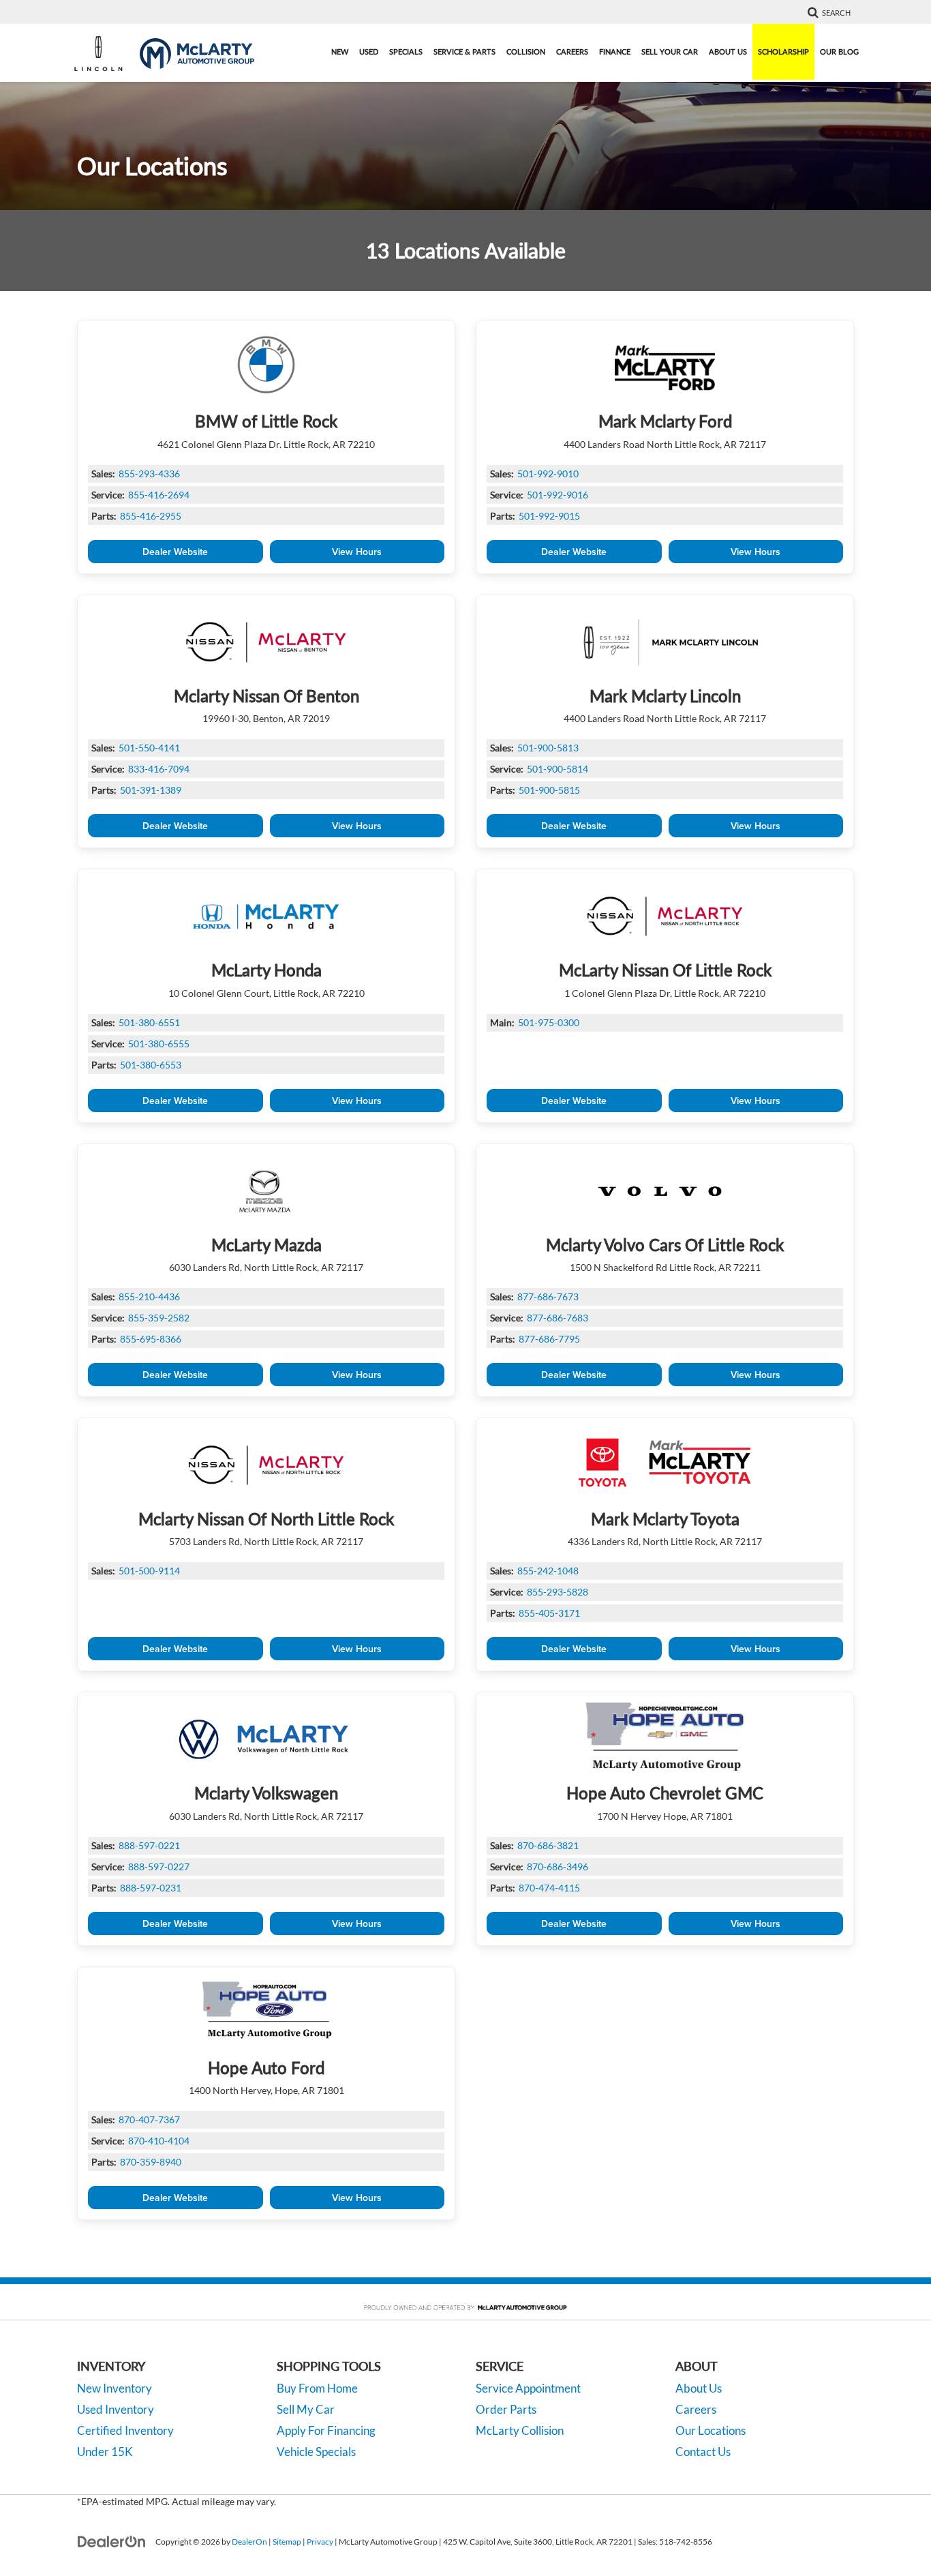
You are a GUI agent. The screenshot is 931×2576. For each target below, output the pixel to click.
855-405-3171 (549, 1613)
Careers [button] (572, 51)
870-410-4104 (159, 2141)
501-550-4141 (149, 748)
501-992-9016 (558, 495)
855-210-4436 (149, 1297)
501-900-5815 (549, 790)
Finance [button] (615, 51)
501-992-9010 (548, 474)
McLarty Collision (520, 2430)
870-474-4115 (549, 1888)
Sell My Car (306, 2409)
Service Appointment (528, 2388)
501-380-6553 (151, 1065)
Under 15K (105, 2452)
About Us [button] (728, 51)
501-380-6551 (149, 1022)
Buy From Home (317, 2388)
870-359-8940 (151, 2162)
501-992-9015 (549, 516)
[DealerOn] (112, 2541)
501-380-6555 (159, 1044)
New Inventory (115, 2388)
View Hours (357, 552)
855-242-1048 (548, 1571)
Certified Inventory (125, 2430)
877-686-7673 (548, 1297)
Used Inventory (116, 2409)
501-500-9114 (149, 1571)
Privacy (320, 2542)
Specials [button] (406, 51)
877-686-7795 (549, 1339)
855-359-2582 (159, 1318)
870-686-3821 (548, 1845)
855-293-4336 (149, 474)
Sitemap (287, 2542)
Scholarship (783, 51)
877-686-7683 (558, 1318)
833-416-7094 (159, 769)
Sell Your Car (670, 51)
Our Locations (711, 2430)
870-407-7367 (149, 2120)
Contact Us (703, 2452)
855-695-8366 (151, 1339)
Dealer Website (175, 552)
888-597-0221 (149, 1845)
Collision (526, 51)
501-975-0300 (549, 1022)
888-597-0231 (151, 1888)
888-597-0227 (159, 1867)
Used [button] (369, 51)
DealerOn (249, 2542)
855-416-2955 (151, 516)
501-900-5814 (558, 769)
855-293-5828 (558, 1592)
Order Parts (506, 2409)
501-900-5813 (548, 748)
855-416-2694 (159, 495)
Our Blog (839, 51)
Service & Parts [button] (464, 51)
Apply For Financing (326, 2430)
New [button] (340, 51)
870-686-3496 (558, 1867)
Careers (696, 2409)
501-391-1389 (151, 790)
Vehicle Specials (316, 2452)
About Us (699, 2388)
